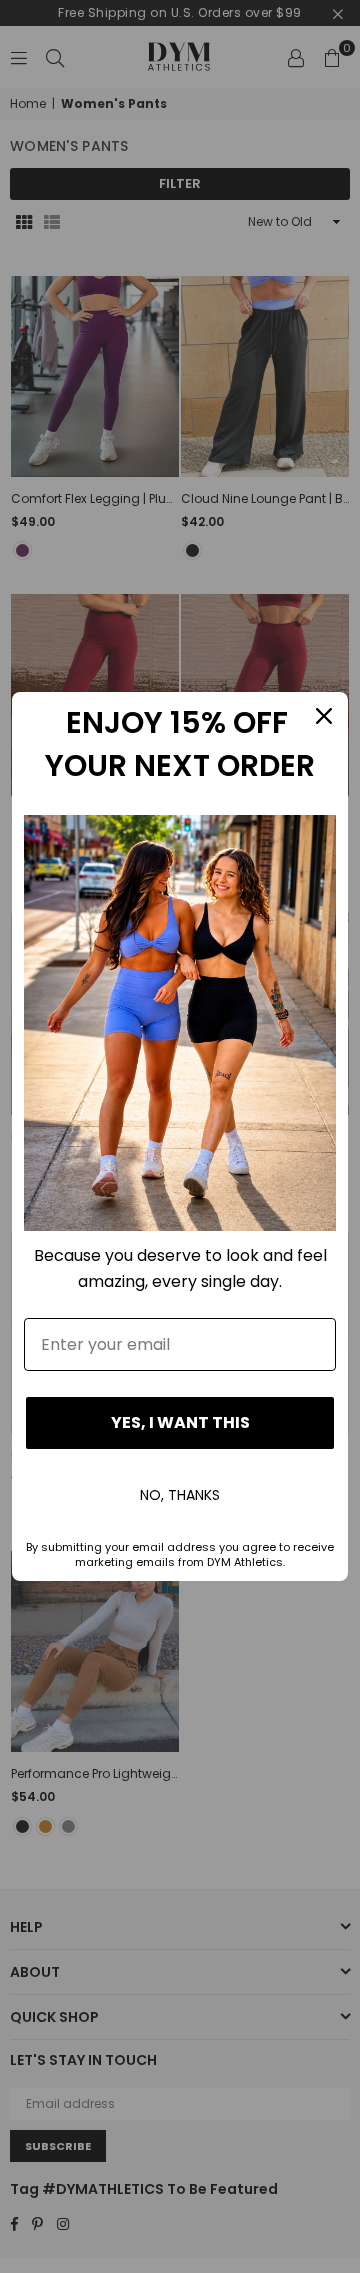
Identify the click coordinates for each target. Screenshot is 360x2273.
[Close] (324, 716)
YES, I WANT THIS (180, 1422)
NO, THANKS (180, 1495)
